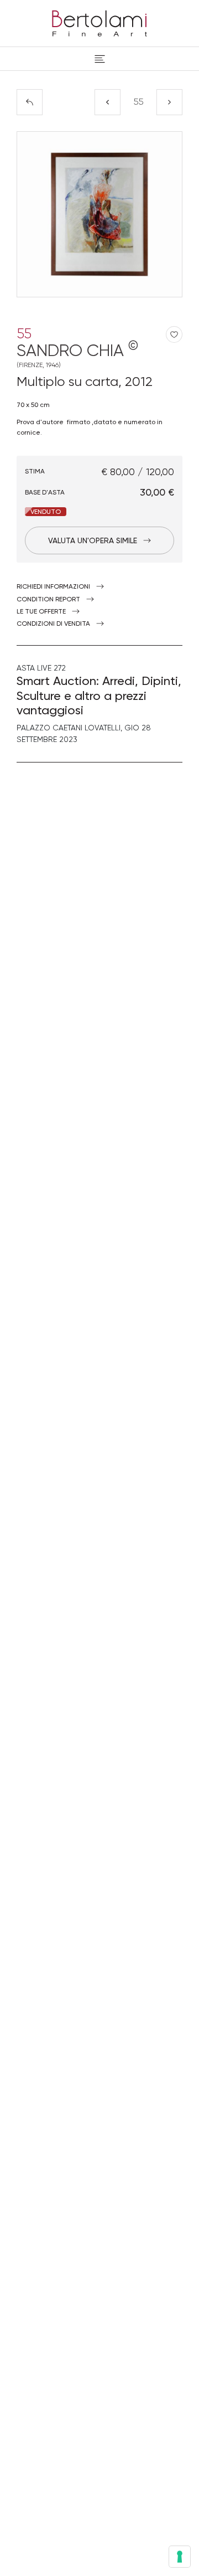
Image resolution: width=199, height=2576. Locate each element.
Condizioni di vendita (53, 624)
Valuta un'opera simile (93, 540)
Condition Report (48, 599)
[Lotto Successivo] (169, 102)
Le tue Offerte (41, 611)
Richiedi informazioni (53, 586)
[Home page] (99, 22)
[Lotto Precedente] (108, 102)
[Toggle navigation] (100, 59)
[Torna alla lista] (30, 102)
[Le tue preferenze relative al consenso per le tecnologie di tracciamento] (180, 2557)
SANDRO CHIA (77, 355)
